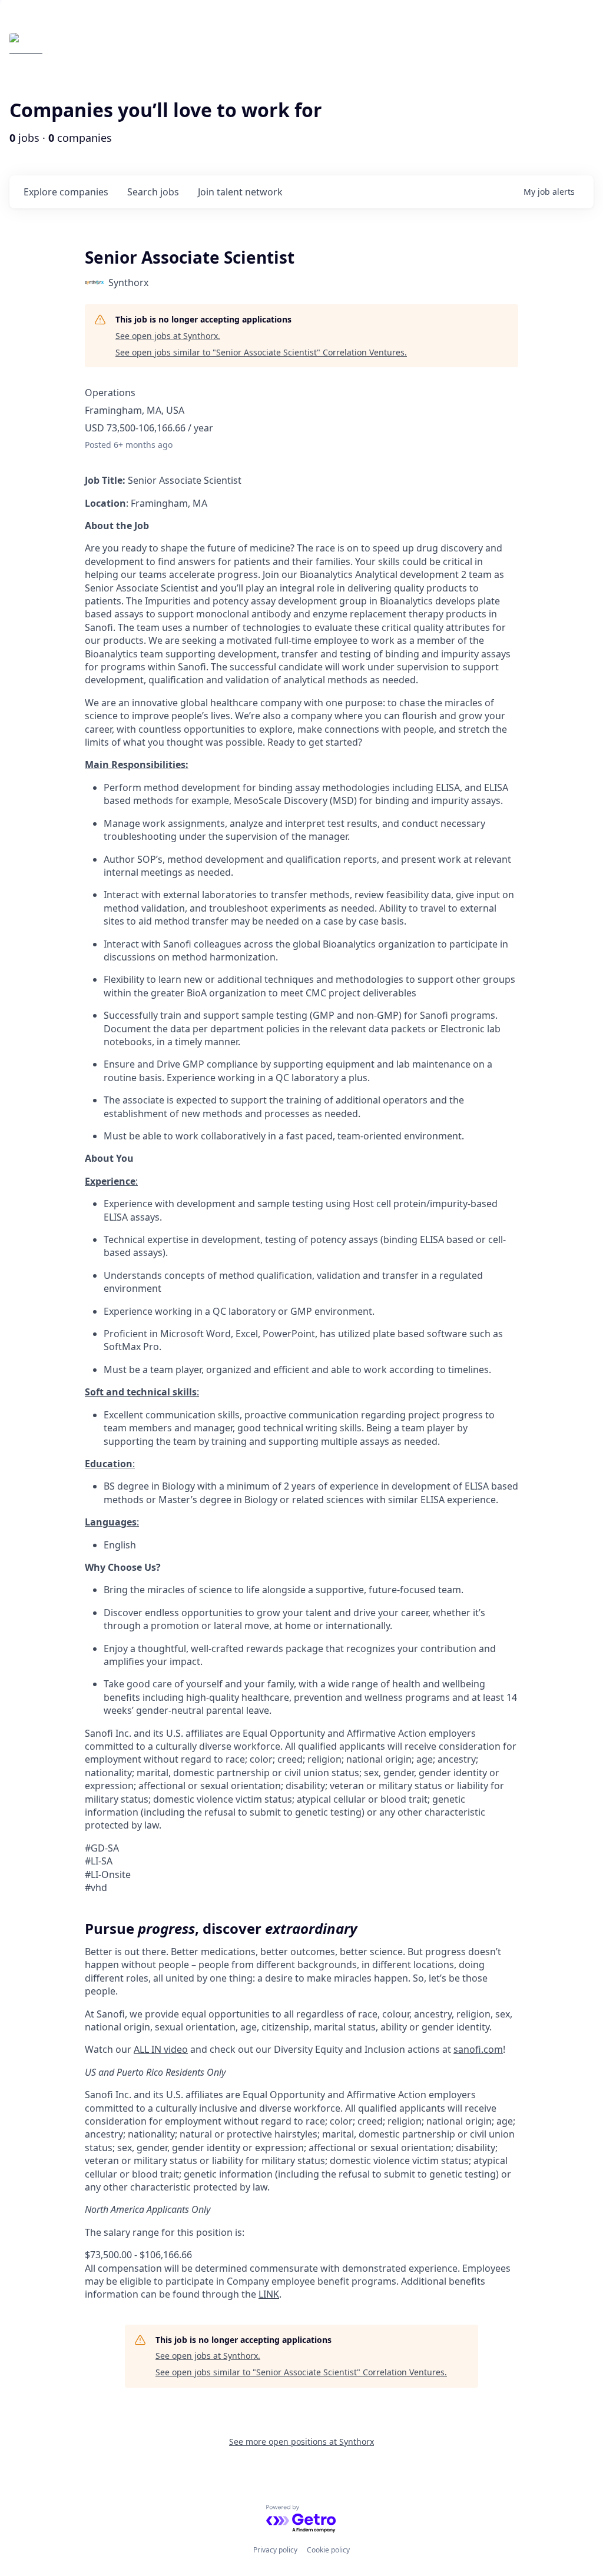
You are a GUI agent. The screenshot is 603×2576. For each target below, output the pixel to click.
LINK (269, 2294)
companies (66, 192)
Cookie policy (328, 2550)
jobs (153, 192)
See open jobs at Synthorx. (168, 336)
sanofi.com (478, 2049)
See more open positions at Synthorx (301, 2442)
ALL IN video (161, 2049)
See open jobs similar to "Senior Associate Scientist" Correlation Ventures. (261, 352)
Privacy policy (275, 2550)
